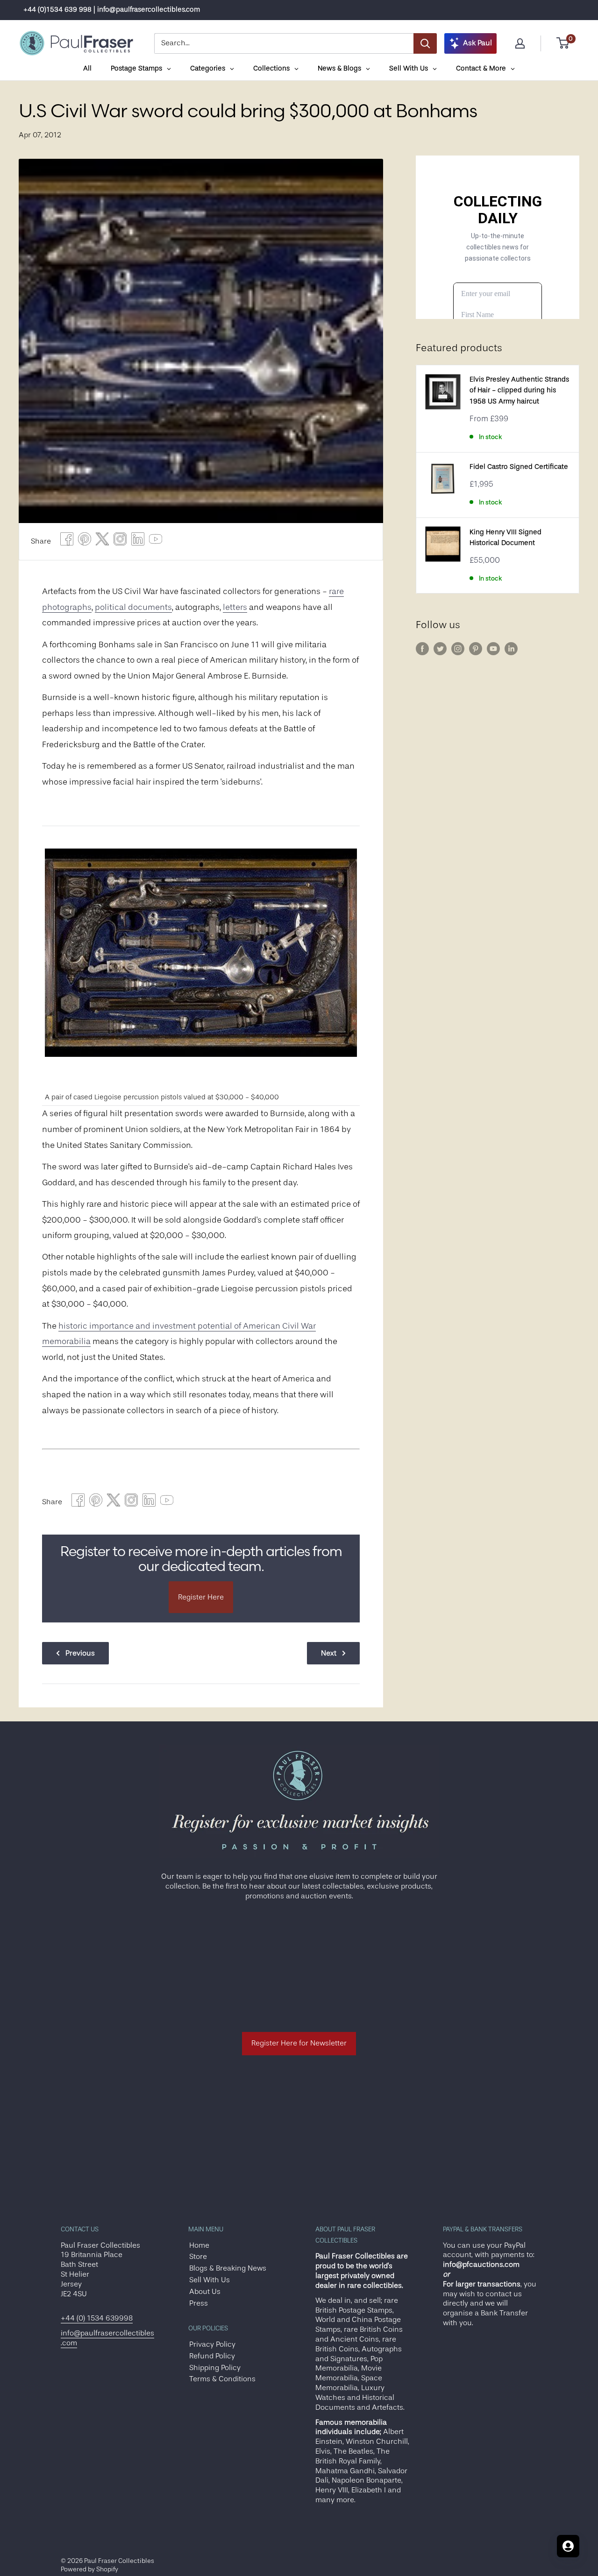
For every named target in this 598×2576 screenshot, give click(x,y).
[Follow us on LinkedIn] (511, 649)
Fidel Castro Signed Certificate (519, 467)
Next (329, 1653)
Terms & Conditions (222, 2379)
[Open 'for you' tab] (568, 2546)
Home (199, 2245)
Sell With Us (210, 2280)
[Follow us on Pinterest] (476, 649)
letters (235, 607)
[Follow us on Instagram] (458, 649)
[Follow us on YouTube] (493, 649)
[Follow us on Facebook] (422, 649)
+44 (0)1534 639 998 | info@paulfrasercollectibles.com (112, 10)
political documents (133, 607)
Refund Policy (212, 2356)
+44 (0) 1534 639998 (97, 2318)
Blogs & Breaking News (228, 2268)
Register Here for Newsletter (299, 2043)
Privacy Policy (212, 2344)
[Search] (425, 43)
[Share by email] (120, 541)
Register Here (201, 1597)
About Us (205, 2292)
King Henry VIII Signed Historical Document (505, 538)
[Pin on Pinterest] (85, 541)
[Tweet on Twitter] (102, 541)
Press (199, 2303)
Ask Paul (477, 43)
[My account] (520, 43)
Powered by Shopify (89, 2569)
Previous (80, 1653)
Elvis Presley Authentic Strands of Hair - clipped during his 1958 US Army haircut (519, 390)
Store (198, 2257)
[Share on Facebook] (67, 541)
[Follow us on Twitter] (440, 649)
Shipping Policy (215, 2368)
